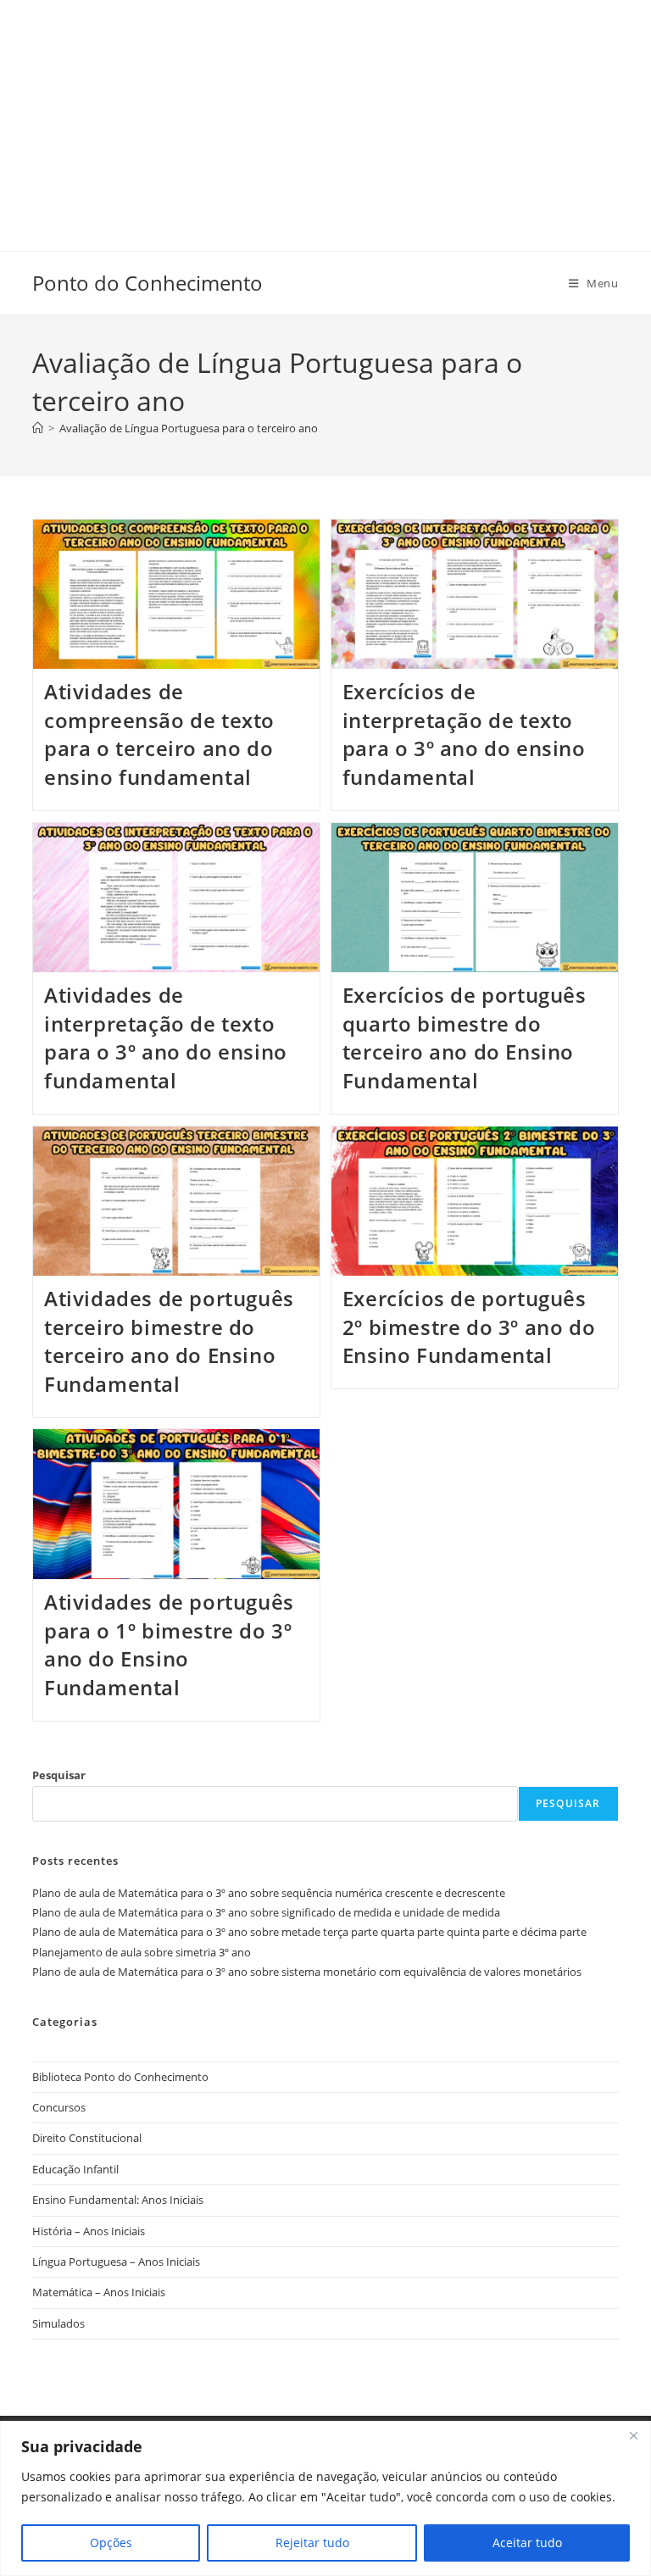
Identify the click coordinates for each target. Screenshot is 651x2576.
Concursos (59, 2107)
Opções (111, 2543)
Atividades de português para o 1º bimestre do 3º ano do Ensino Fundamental (169, 1644)
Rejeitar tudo (312, 2543)
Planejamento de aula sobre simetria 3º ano (142, 1952)
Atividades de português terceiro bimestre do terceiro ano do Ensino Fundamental (169, 1341)
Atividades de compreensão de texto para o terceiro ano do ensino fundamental (159, 734)
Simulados (58, 2323)
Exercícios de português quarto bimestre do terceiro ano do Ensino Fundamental (465, 1038)
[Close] (633, 2435)
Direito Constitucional (87, 2138)
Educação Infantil (75, 2169)
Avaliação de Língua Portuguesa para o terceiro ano (189, 428)
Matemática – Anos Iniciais (99, 2292)
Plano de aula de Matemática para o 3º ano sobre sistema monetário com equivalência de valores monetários (307, 1972)
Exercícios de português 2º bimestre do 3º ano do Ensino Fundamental (469, 1327)
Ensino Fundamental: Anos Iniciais (118, 2200)
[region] (325, 2498)
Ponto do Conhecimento (147, 283)
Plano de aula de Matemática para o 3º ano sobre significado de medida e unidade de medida (266, 1912)
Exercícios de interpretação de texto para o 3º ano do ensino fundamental (464, 734)
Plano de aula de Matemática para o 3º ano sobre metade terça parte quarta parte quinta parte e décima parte (309, 1932)
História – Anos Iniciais (89, 2231)
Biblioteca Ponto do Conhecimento (120, 2077)
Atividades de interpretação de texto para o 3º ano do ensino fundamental (166, 1038)
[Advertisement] (325, 119)
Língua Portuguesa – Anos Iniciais (116, 2262)
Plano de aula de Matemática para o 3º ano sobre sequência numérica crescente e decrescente (269, 1893)
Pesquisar (59, 1775)
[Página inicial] (38, 428)
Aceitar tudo (527, 2543)
